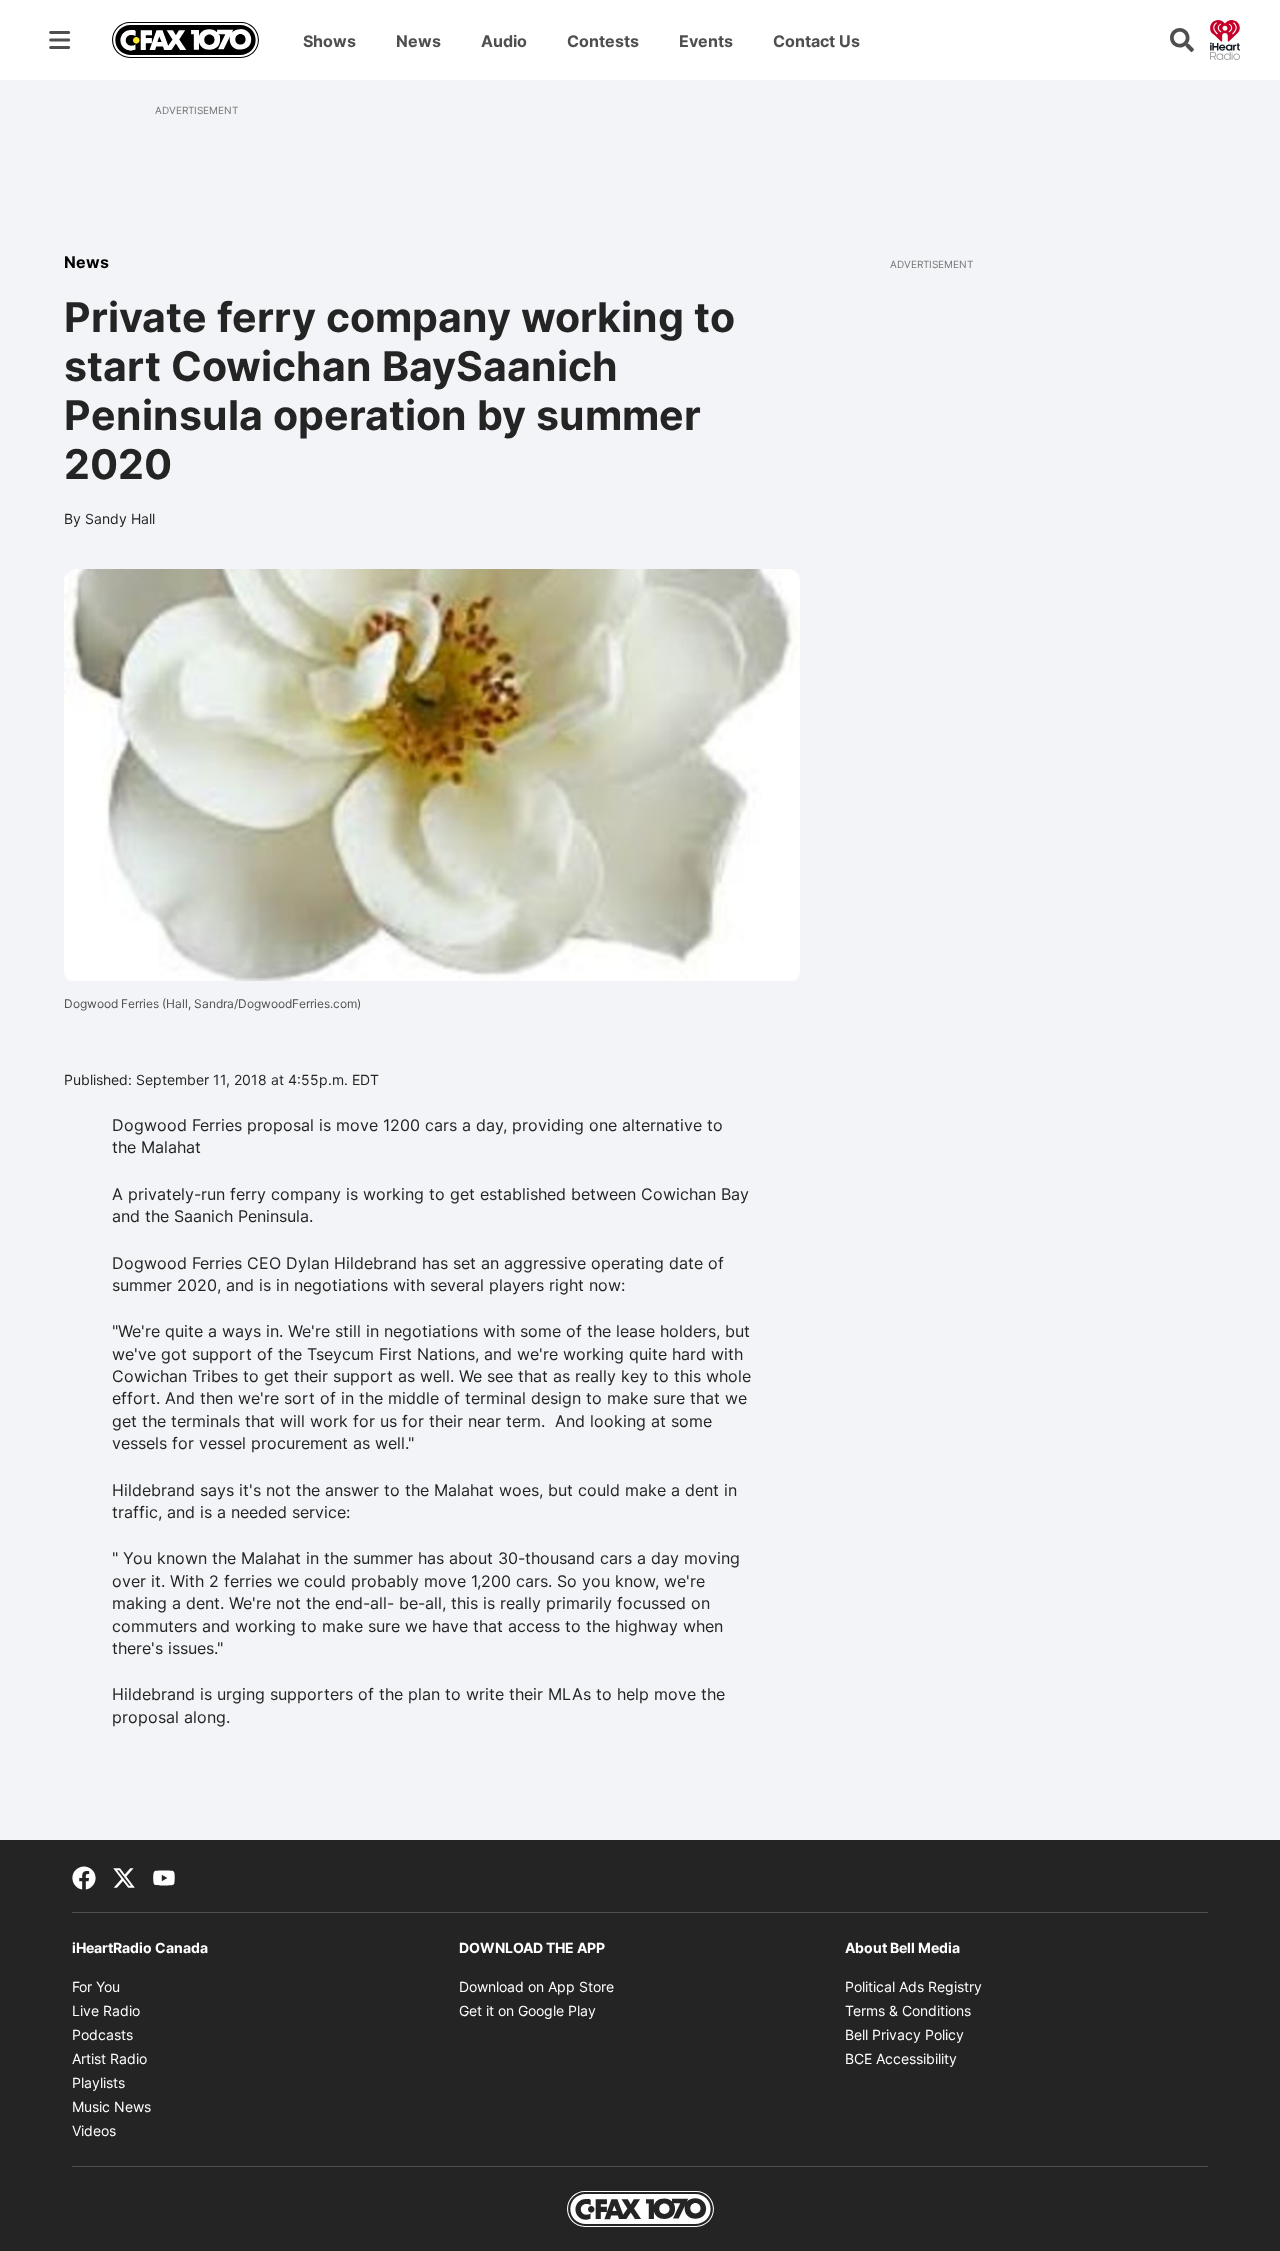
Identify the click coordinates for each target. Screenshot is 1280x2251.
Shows (329, 41)
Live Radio (106, 2010)
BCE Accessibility (901, 2058)
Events (706, 41)
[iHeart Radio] (1225, 38)
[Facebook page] (84, 1876)
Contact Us (816, 41)
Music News (111, 2106)
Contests (603, 41)
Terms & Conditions (908, 2010)
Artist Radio (109, 2058)
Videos (94, 2130)
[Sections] (60, 40)
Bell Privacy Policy (904, 2034)
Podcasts (102, 2034)
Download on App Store (536, 1986)
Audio (504, 41)
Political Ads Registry (913, 1986)
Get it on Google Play (527, 2010)
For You (96, 1986)
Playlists (98, 2082)
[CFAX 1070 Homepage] (185, 40)
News (418, 41)
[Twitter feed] (124, 1876)
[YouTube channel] (164, 1876)
